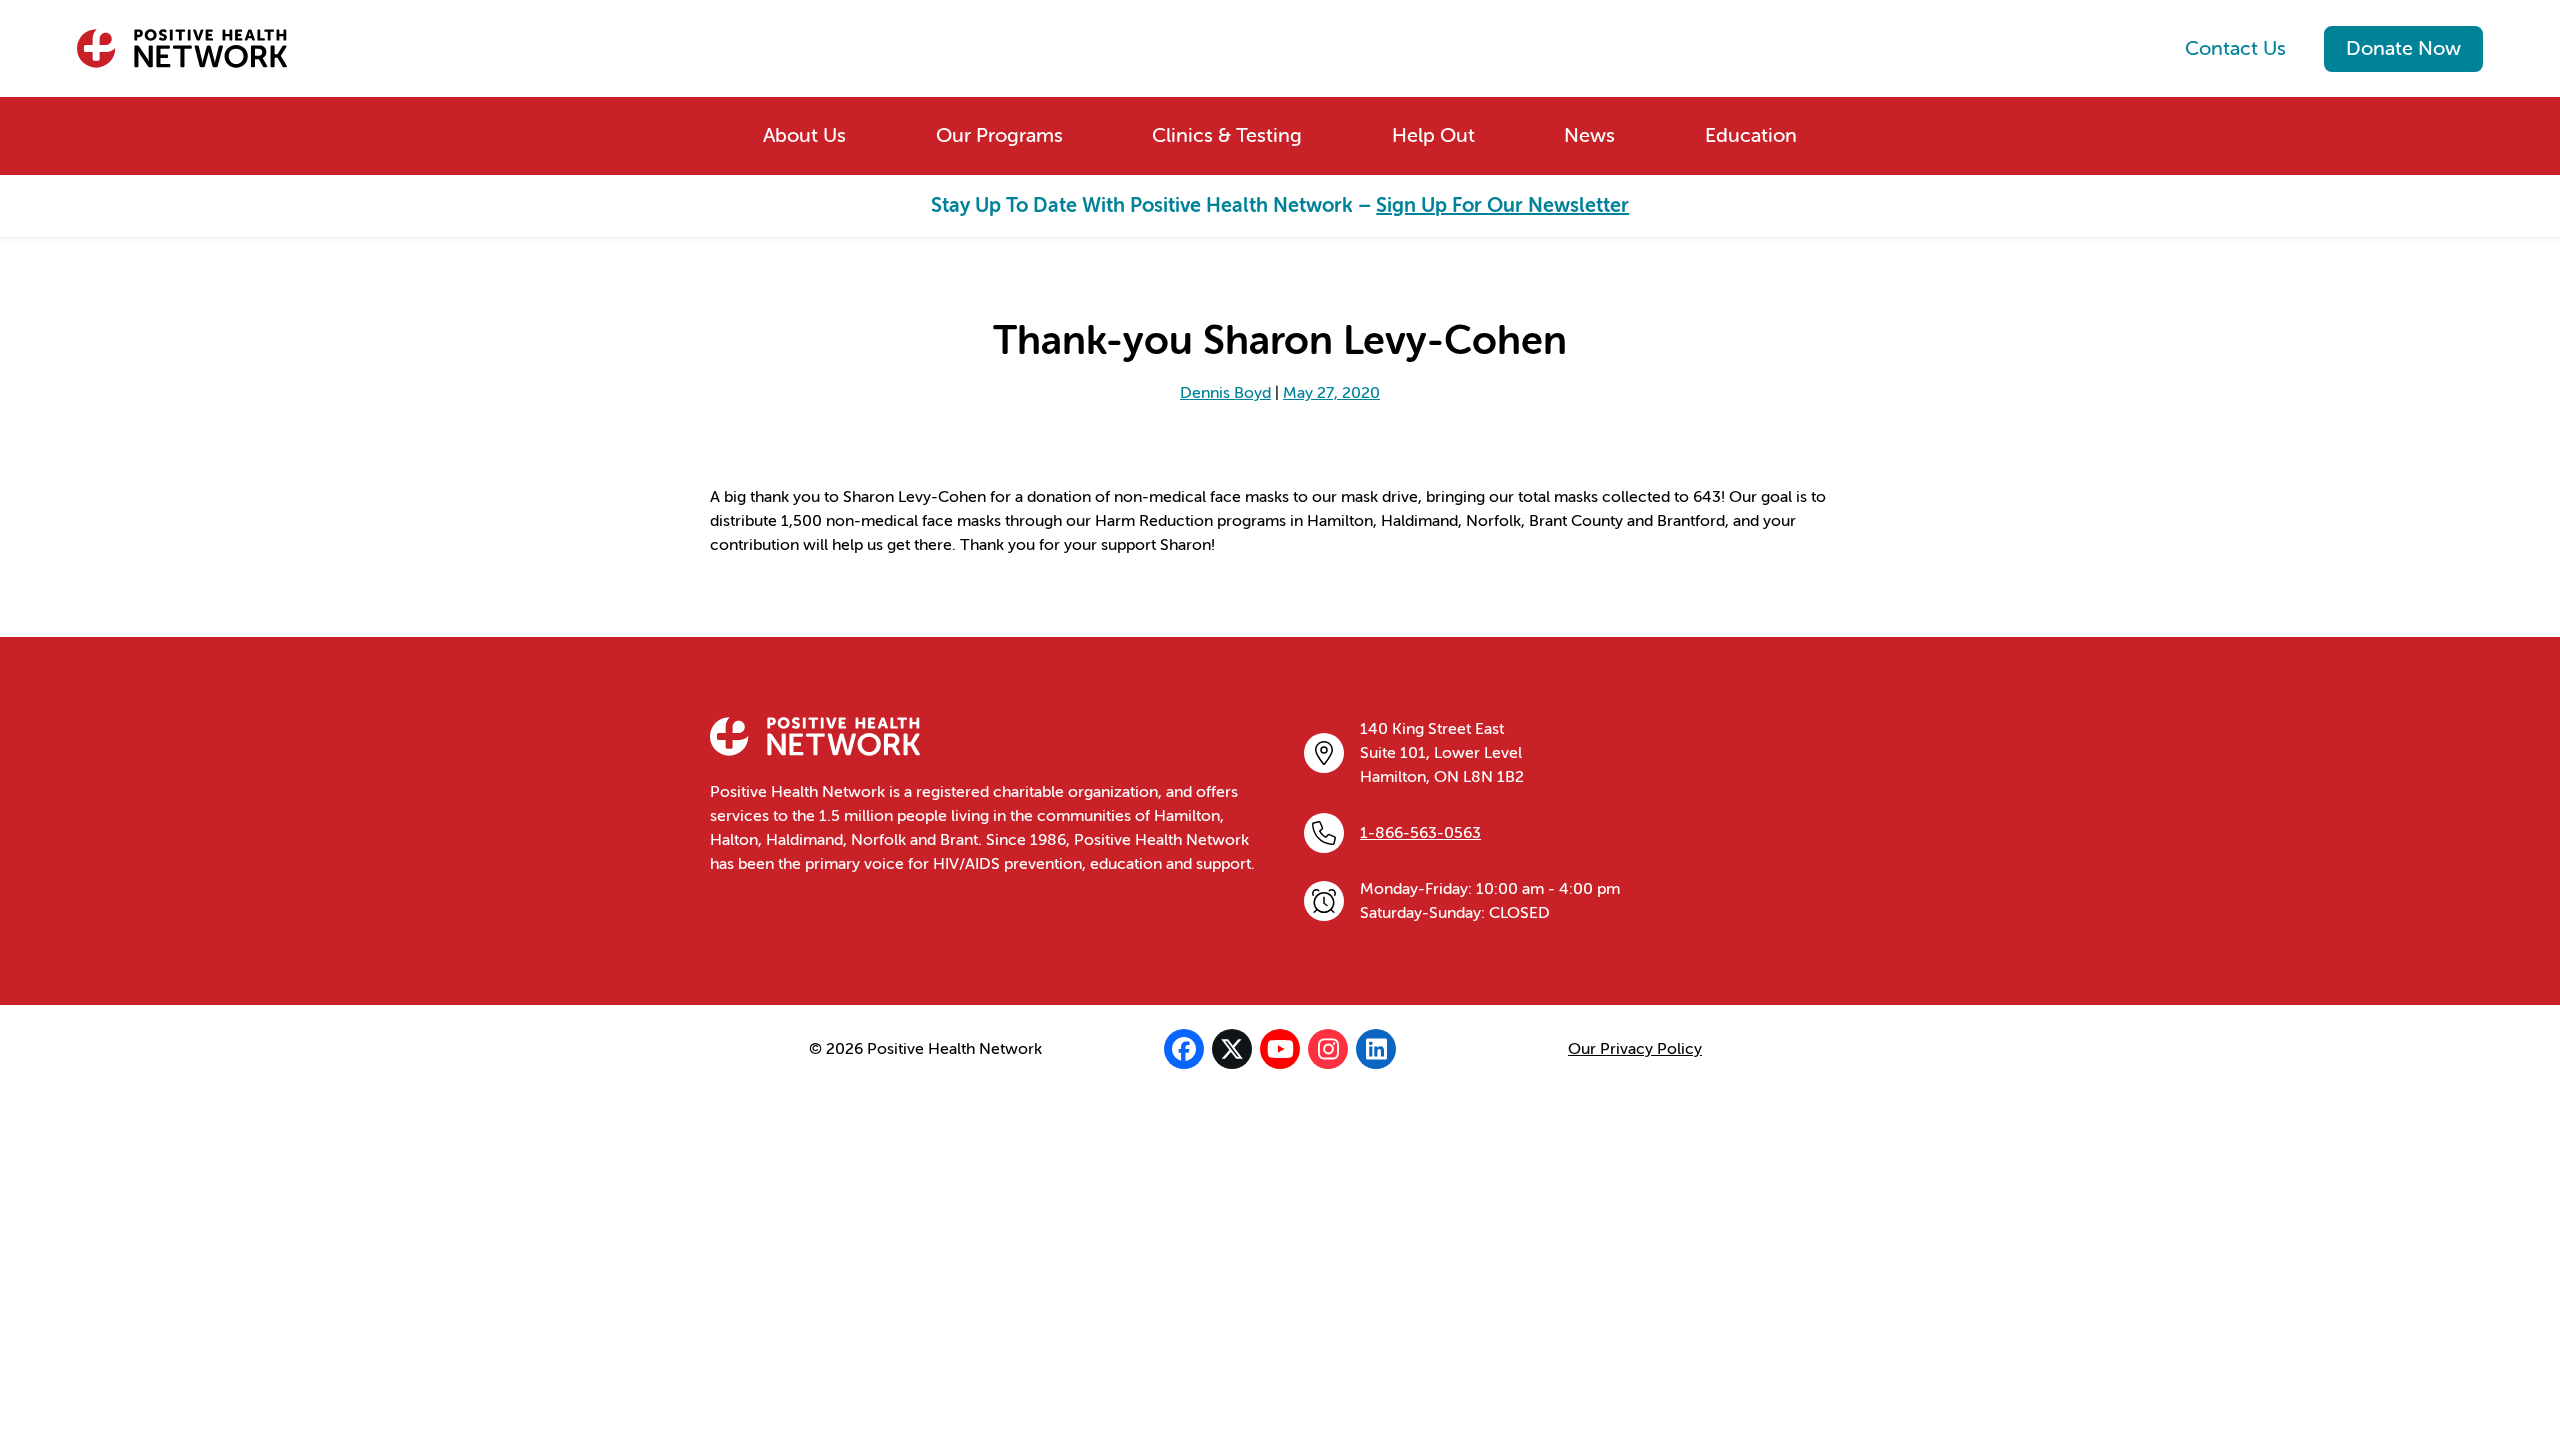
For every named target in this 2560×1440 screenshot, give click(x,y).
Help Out (1433, 135)
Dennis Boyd (1225, 393)
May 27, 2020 (1331, 393)
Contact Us (2235, 48)
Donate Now (2403, 48)
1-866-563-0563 (1420, 833)
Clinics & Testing (1227, 135)
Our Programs (999, 135)
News (1589, 135)
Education (1751, 135)
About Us (804, 135)
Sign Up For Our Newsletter (1502, 205)
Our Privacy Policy (1635, 1049)
